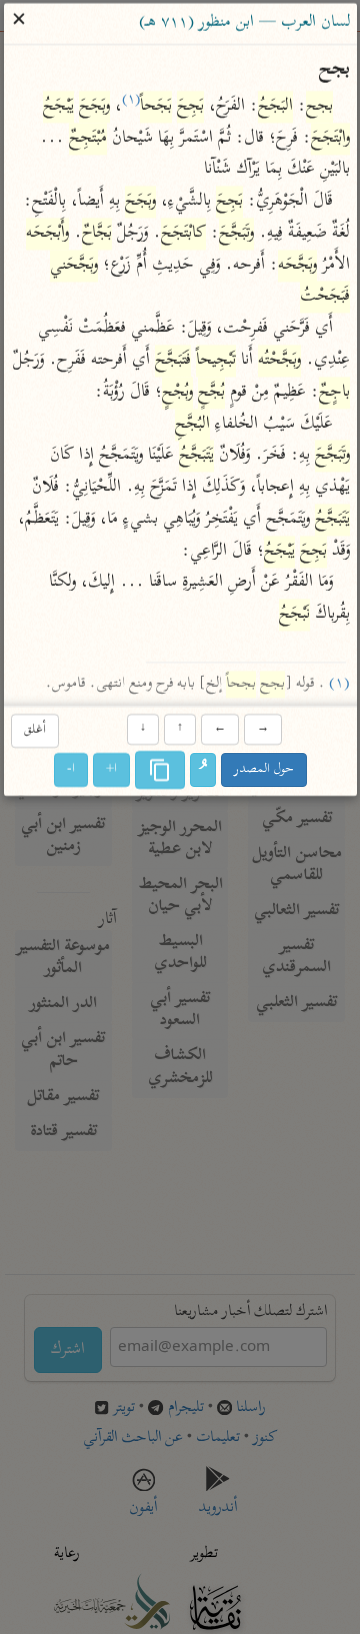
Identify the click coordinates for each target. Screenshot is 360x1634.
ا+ (111, 769)
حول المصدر (264, 769)
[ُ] (203, 770)
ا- (71, 769)
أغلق (34, 730)
